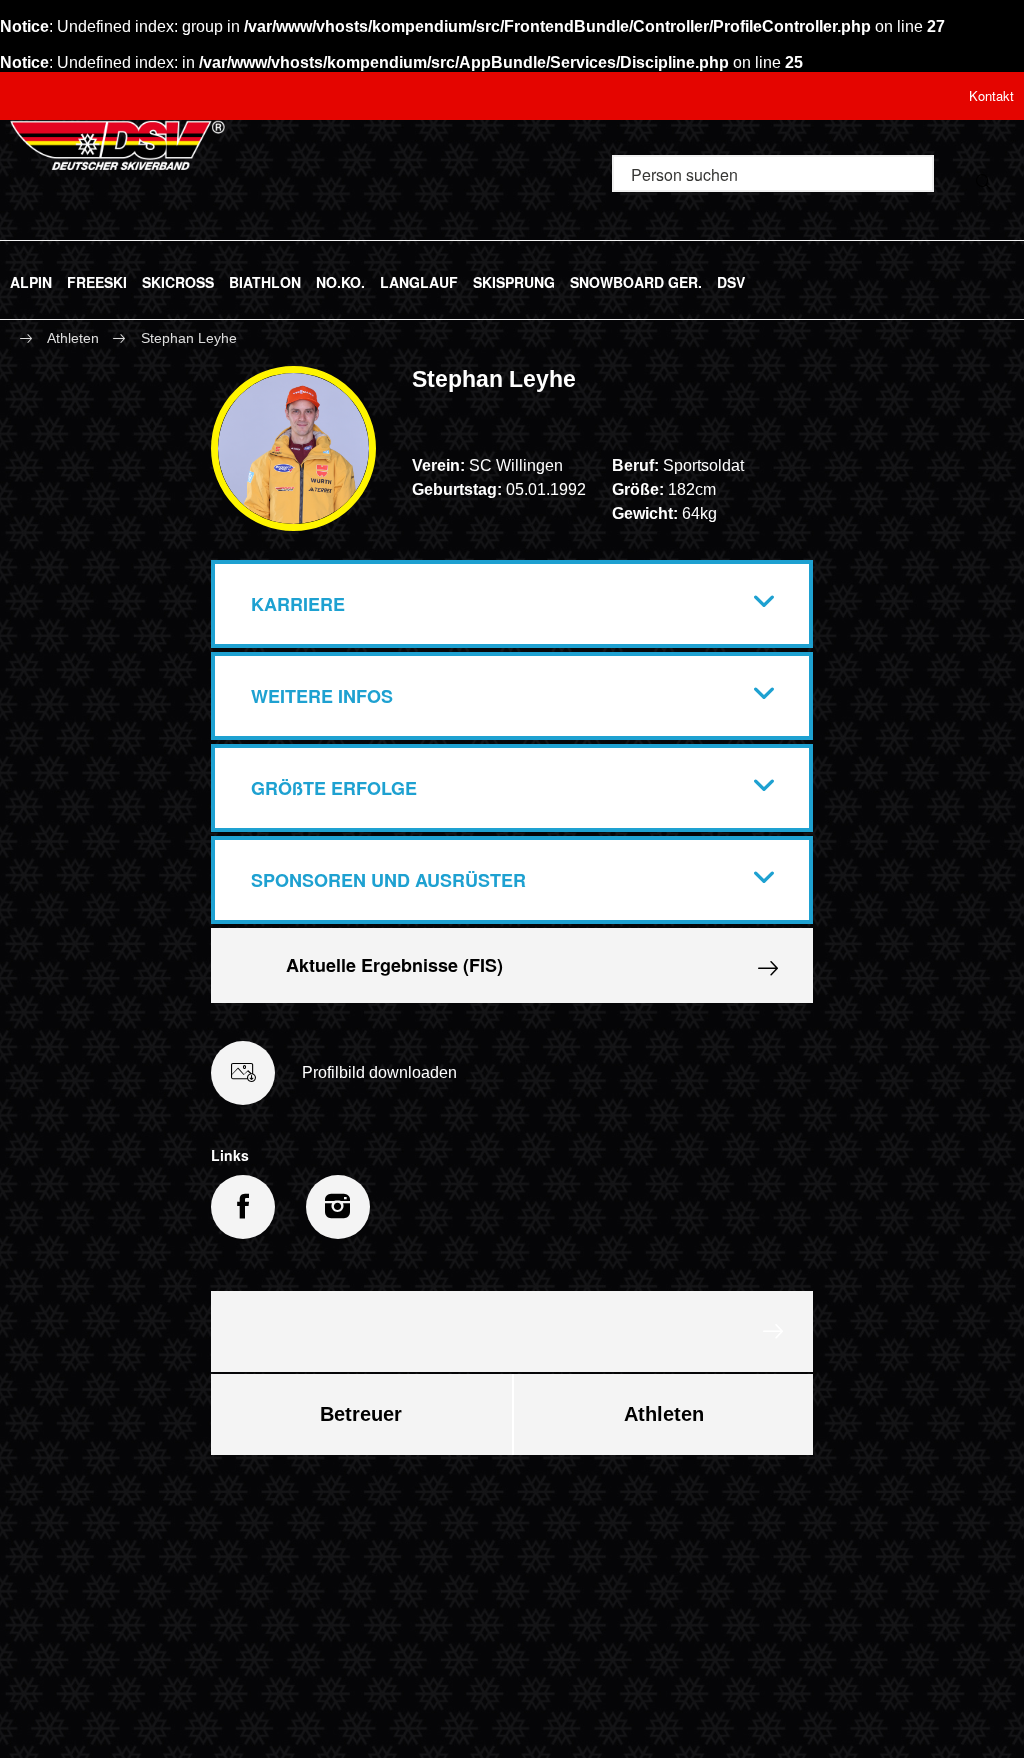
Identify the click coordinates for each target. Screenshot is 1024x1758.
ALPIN (31, 279)
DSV (731, 279)
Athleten (73, 338)
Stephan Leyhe (189, 338)
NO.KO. (340, 279)
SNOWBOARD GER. (636, 279)
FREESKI (97, 279)
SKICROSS (178, 279)
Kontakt (991, 95)
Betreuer (361, 1414)
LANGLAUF (419, 279)
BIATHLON (265, 279)
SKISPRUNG (514, 279)
